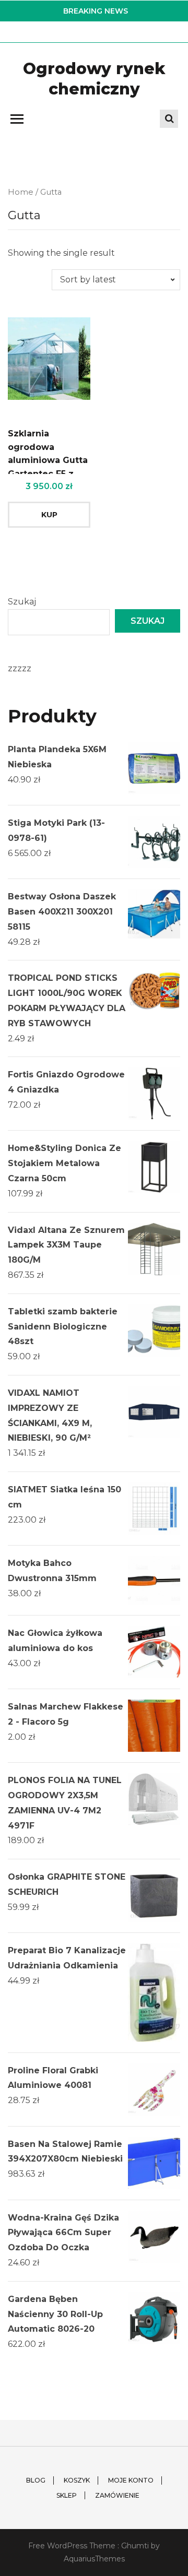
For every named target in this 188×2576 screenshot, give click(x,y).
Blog (36, 2480)
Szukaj (22, 602)
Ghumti (135, 2546)
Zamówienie (117, 2495)
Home (21, 192)
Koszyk (77, 2480)
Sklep (67, 2495)
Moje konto (131, 2480)
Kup (49, 515)
